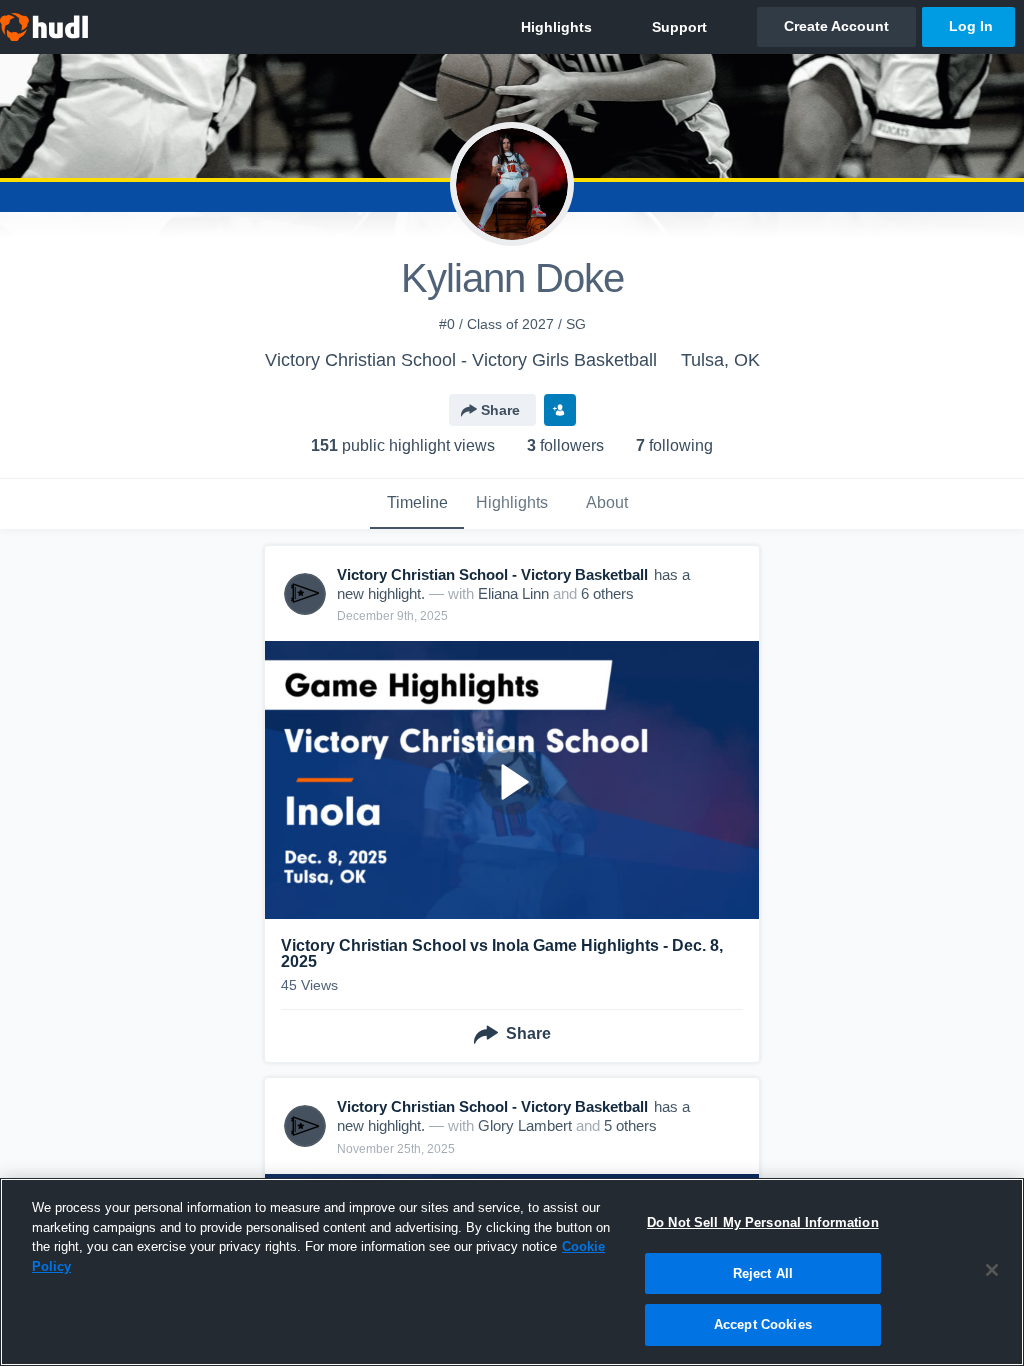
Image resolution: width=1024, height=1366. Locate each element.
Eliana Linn (513, 593)
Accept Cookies (763, 1324)
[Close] (992, 1270)
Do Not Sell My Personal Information (763, 1222)
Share (500, 410)
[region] (512, 1272)
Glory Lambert (525, 1125)
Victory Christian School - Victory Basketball (492, 574)
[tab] (417, 504)
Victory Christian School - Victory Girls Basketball (461, 360)
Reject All (763, 1273)
